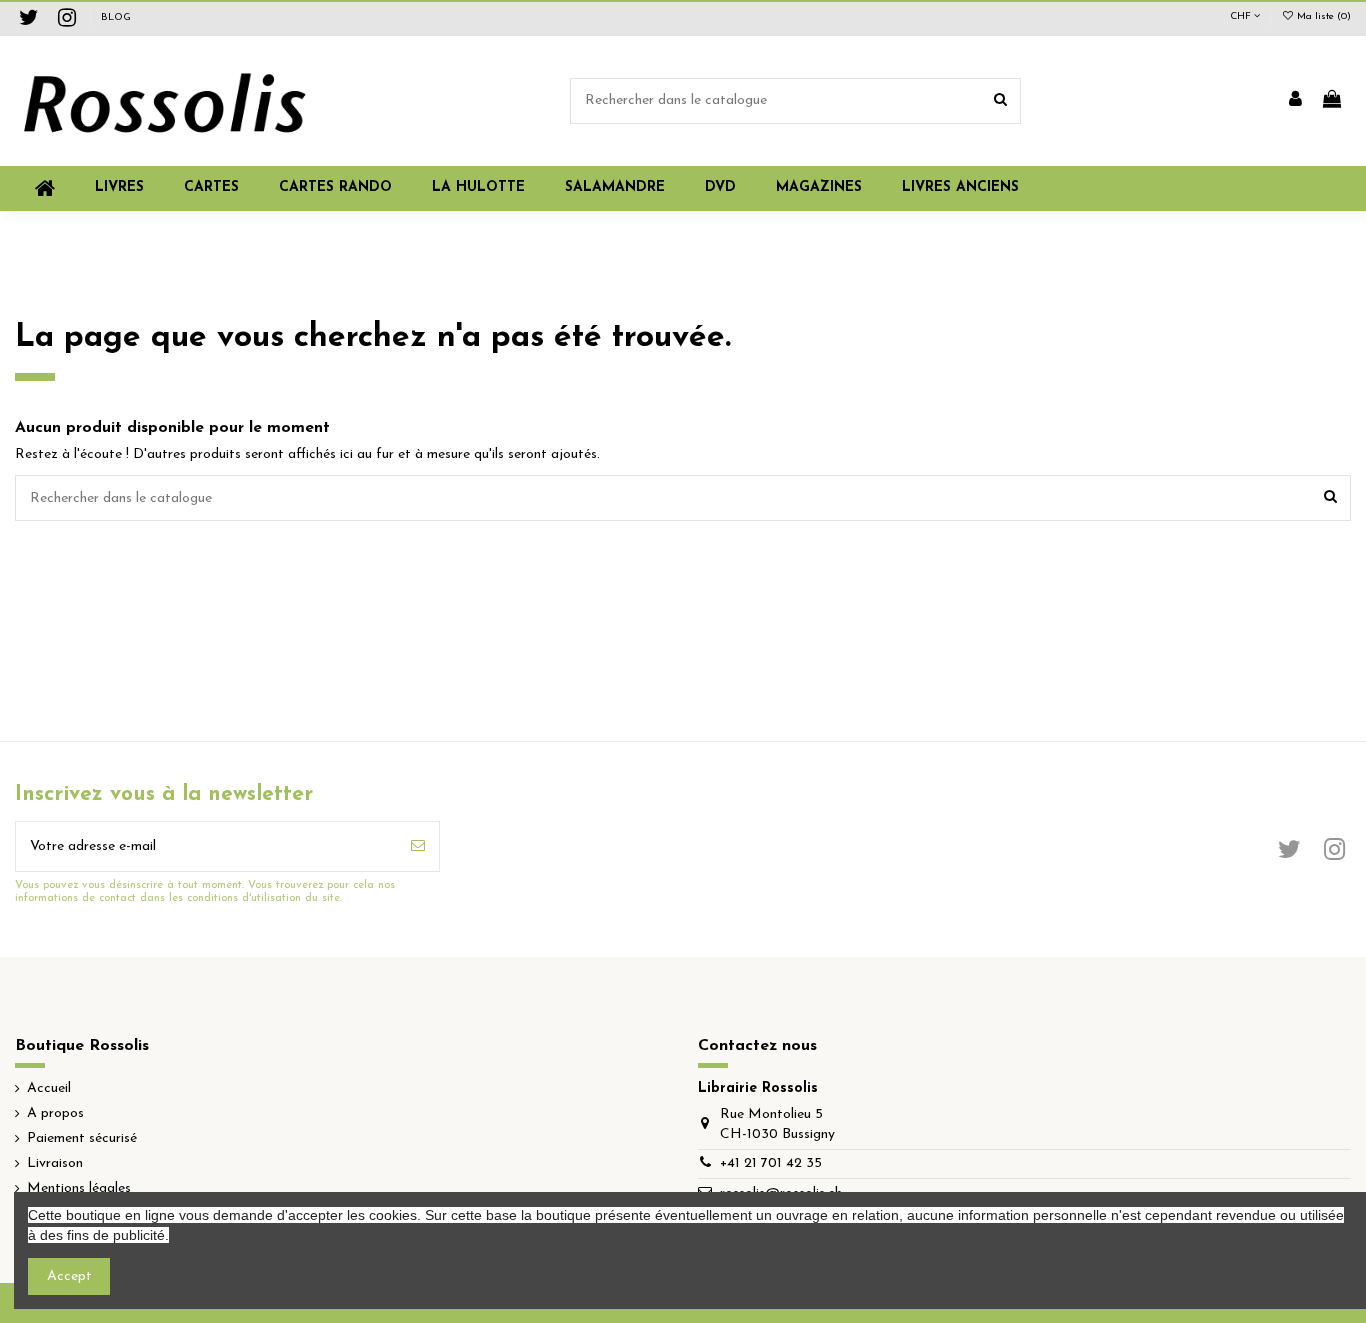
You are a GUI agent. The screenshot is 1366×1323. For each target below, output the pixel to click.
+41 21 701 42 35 (771, 1163)
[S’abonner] (418, 846)
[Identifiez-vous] (1295, 101)
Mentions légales (79, 1188)
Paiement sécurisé (82, 1138)
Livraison (55, 1163)
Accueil (49, 1088)
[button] (819, 188)
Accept (69, 1276)
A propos (55, 1113)
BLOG (116, 17)
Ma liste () (1322, 16)
